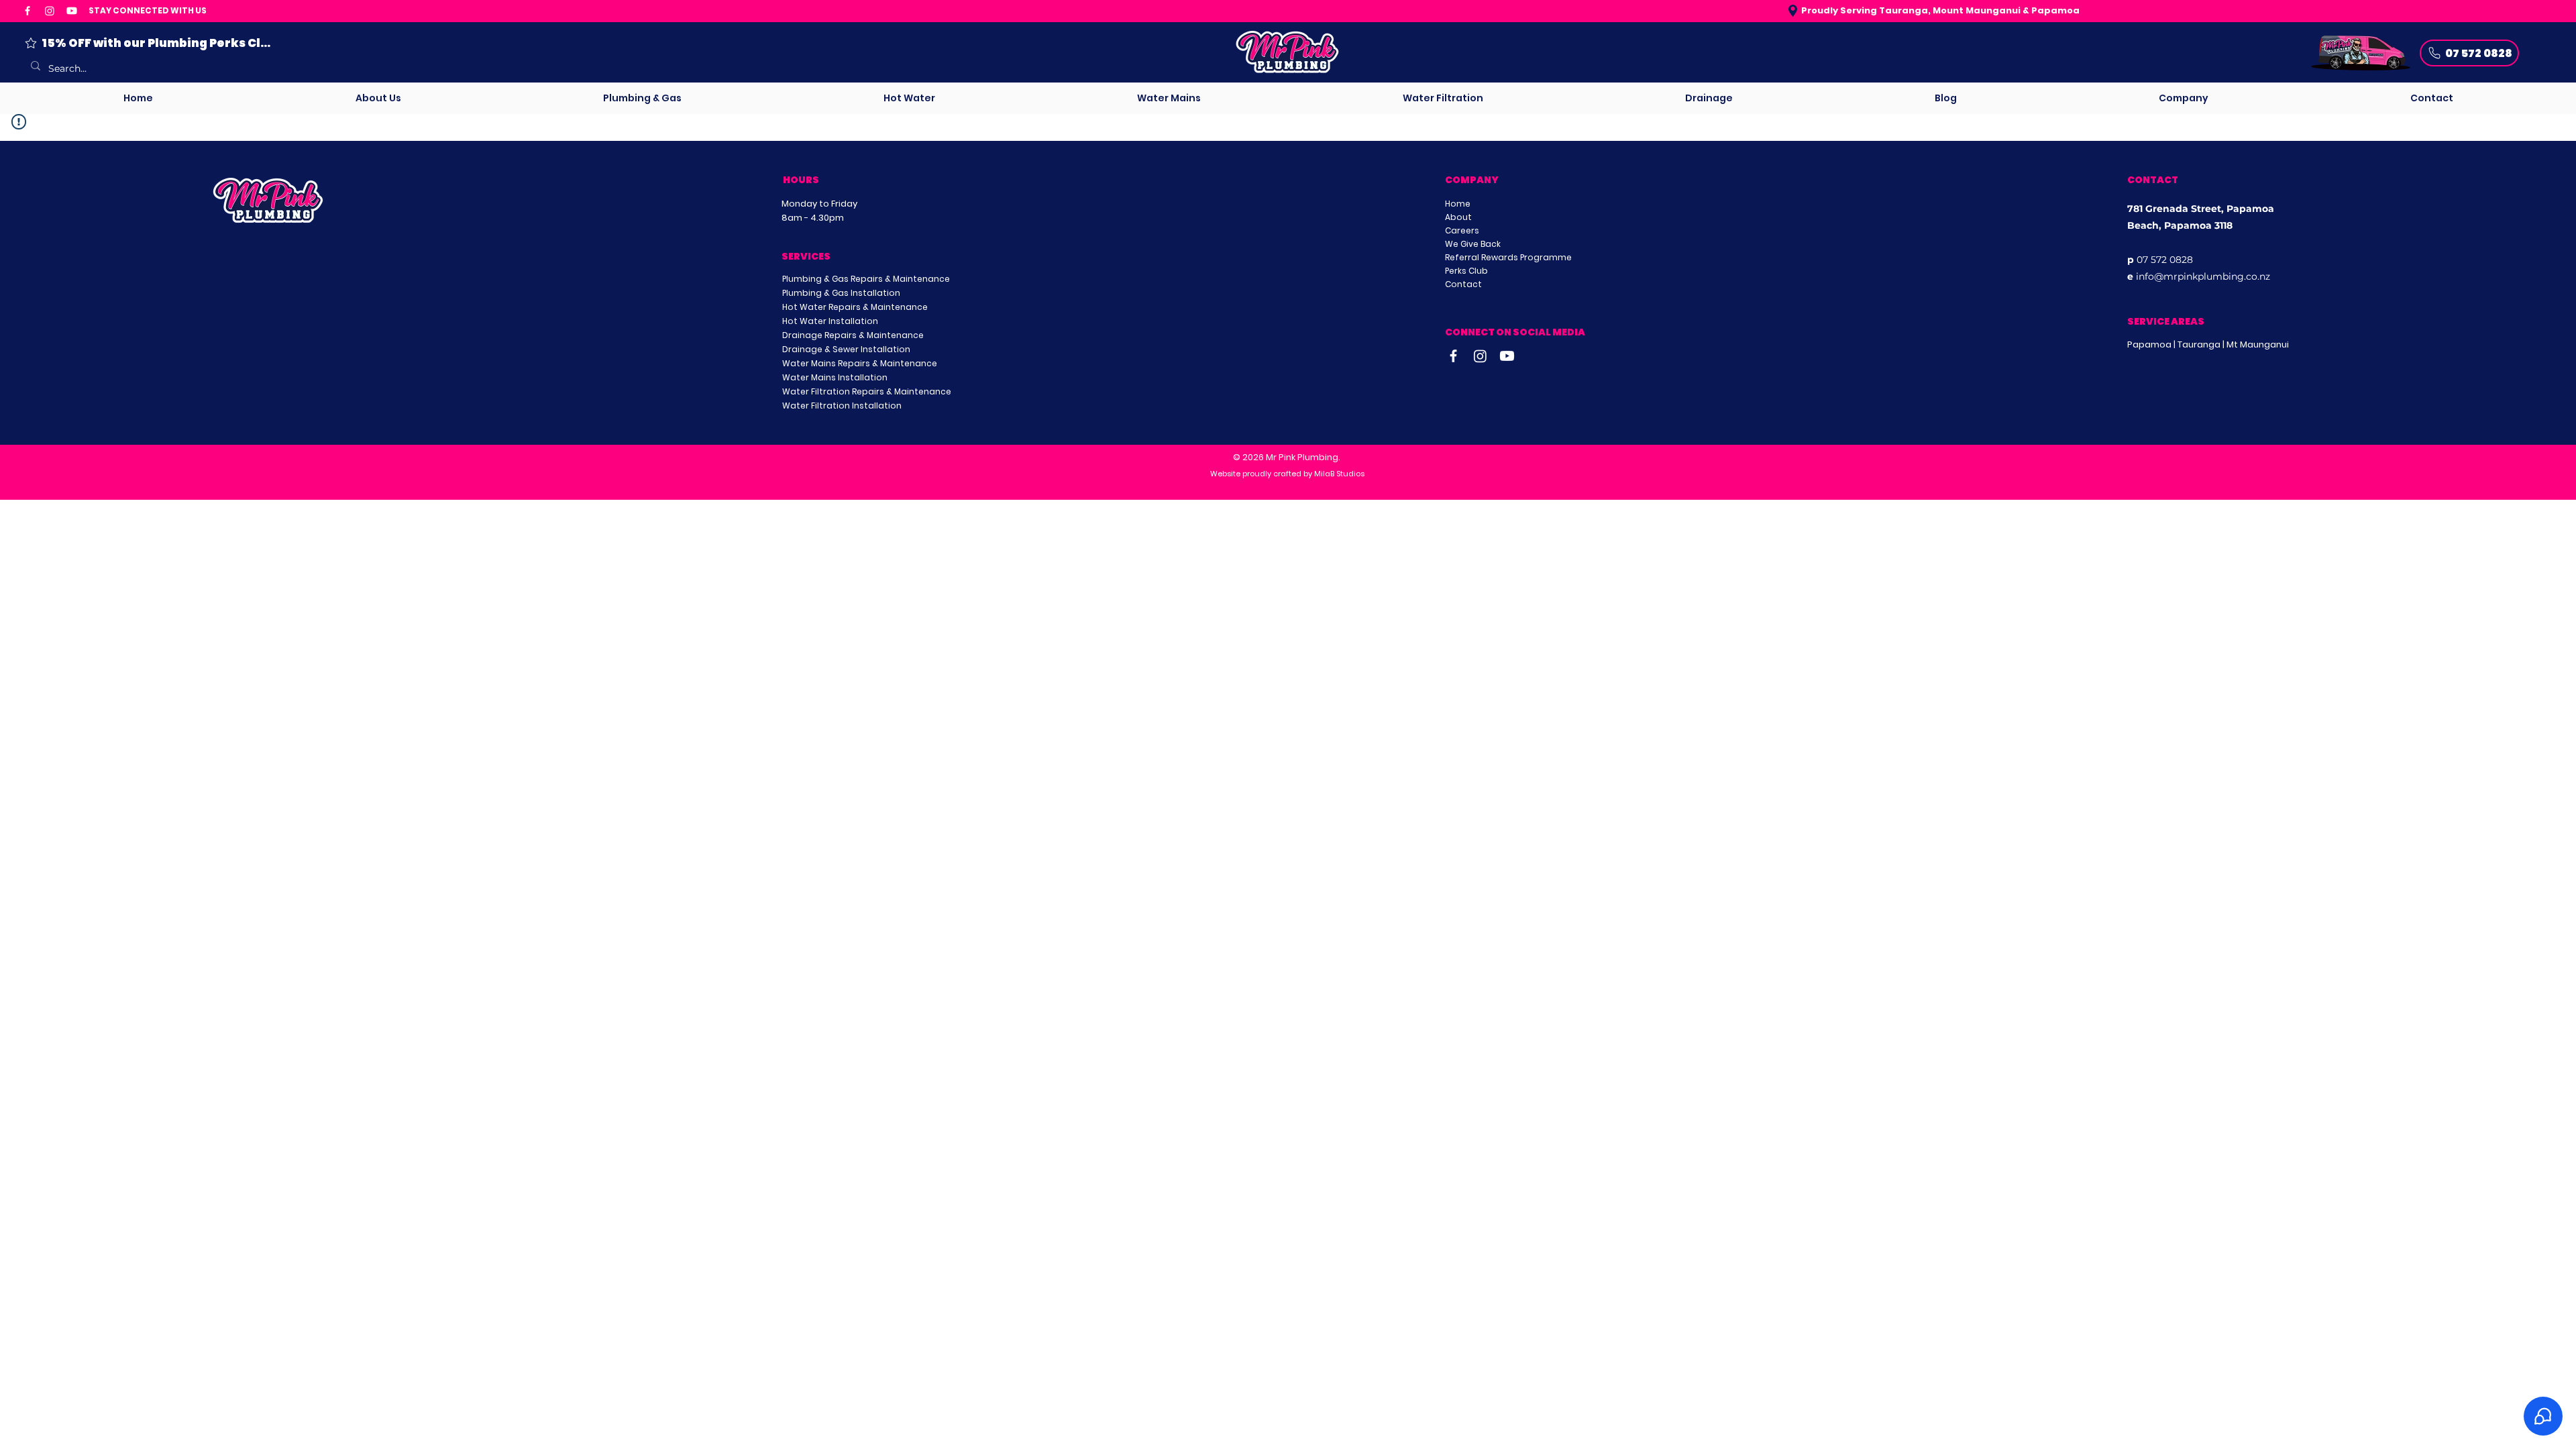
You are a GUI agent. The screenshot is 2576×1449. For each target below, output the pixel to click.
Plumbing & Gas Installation (841, 293)
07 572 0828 (2165, 260)
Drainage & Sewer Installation (846, 349)
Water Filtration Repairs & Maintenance (867, 391)
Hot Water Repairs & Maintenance (855, 307)
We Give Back (1473, 244)
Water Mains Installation (835, 377)
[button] (642, 98)
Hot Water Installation (830, 321)
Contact (1463, 284)
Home (1458, 204)
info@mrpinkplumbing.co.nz (2203, 276)
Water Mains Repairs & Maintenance (860, 363)
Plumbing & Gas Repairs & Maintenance (866, 279)
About (1458, 217)
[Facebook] (28, 11)
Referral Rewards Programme (1508, 257)
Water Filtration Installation (842, 406)
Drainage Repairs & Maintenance (853, 335)
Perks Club (1466, 271)
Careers (1462, 230)
